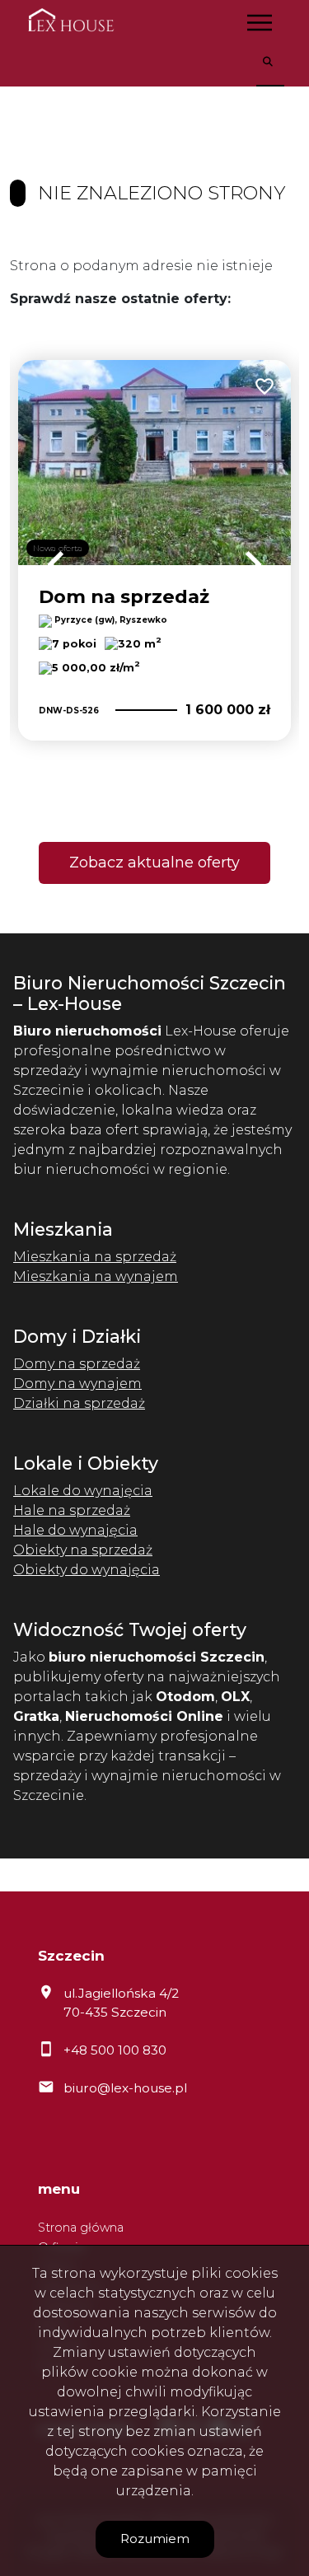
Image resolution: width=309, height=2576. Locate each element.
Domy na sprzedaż (77, 1364)
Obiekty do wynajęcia (87, 1570)
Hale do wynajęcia (75, 1530)
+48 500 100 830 (115, 2050)
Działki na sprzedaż (79, 1403)
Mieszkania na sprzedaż (95, 1257)
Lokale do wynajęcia (83, 1491)
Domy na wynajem (77, 1384)
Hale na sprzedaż (72, 1510)
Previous (56, 564)
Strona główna (81, 2228)
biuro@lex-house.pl (125, 2088)
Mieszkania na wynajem (96, 1276)
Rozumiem (155, 2539)
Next (253, 564)
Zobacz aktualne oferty (154, 863)
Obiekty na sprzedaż (83, 1550)
